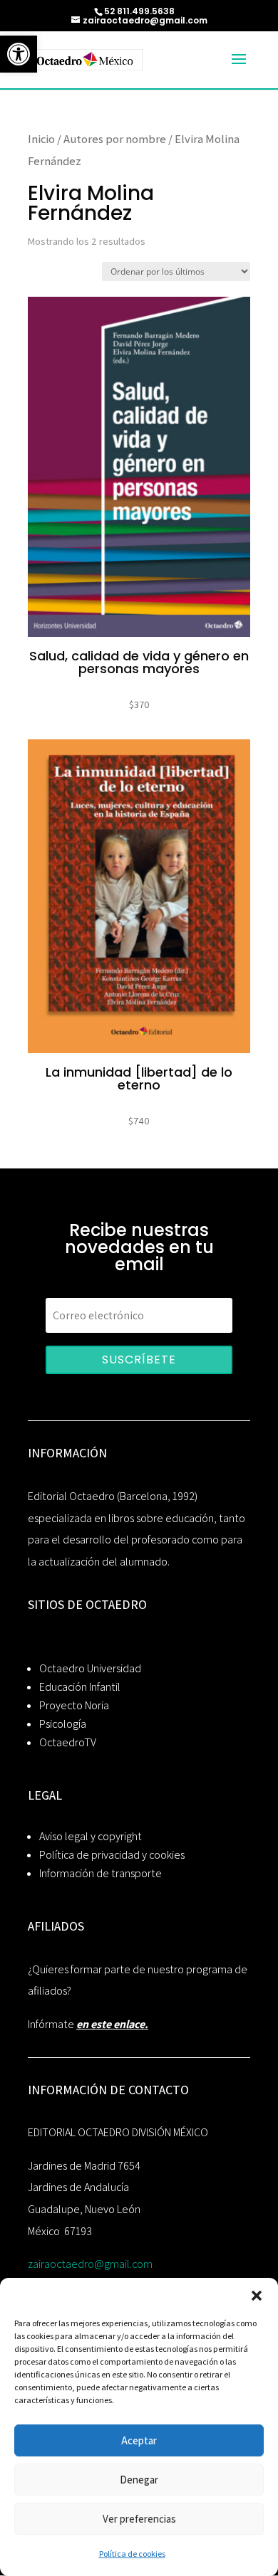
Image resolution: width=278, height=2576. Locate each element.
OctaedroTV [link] (68, 1742)
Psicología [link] (63, 1724)
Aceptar (139, 2440)
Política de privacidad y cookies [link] (112, 1855)
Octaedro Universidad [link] (90, 1668)
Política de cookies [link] (132, 2554)
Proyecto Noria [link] (74, 1705)
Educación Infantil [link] (80, 1687)
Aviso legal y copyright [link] (91, 1836)
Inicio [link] (41, 139)
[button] (257, 2296)
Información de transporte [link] (101, 1873)
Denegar (139, 2480)
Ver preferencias (139, 2519)
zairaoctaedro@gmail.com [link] (90, 2264)
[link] (19, 54)
